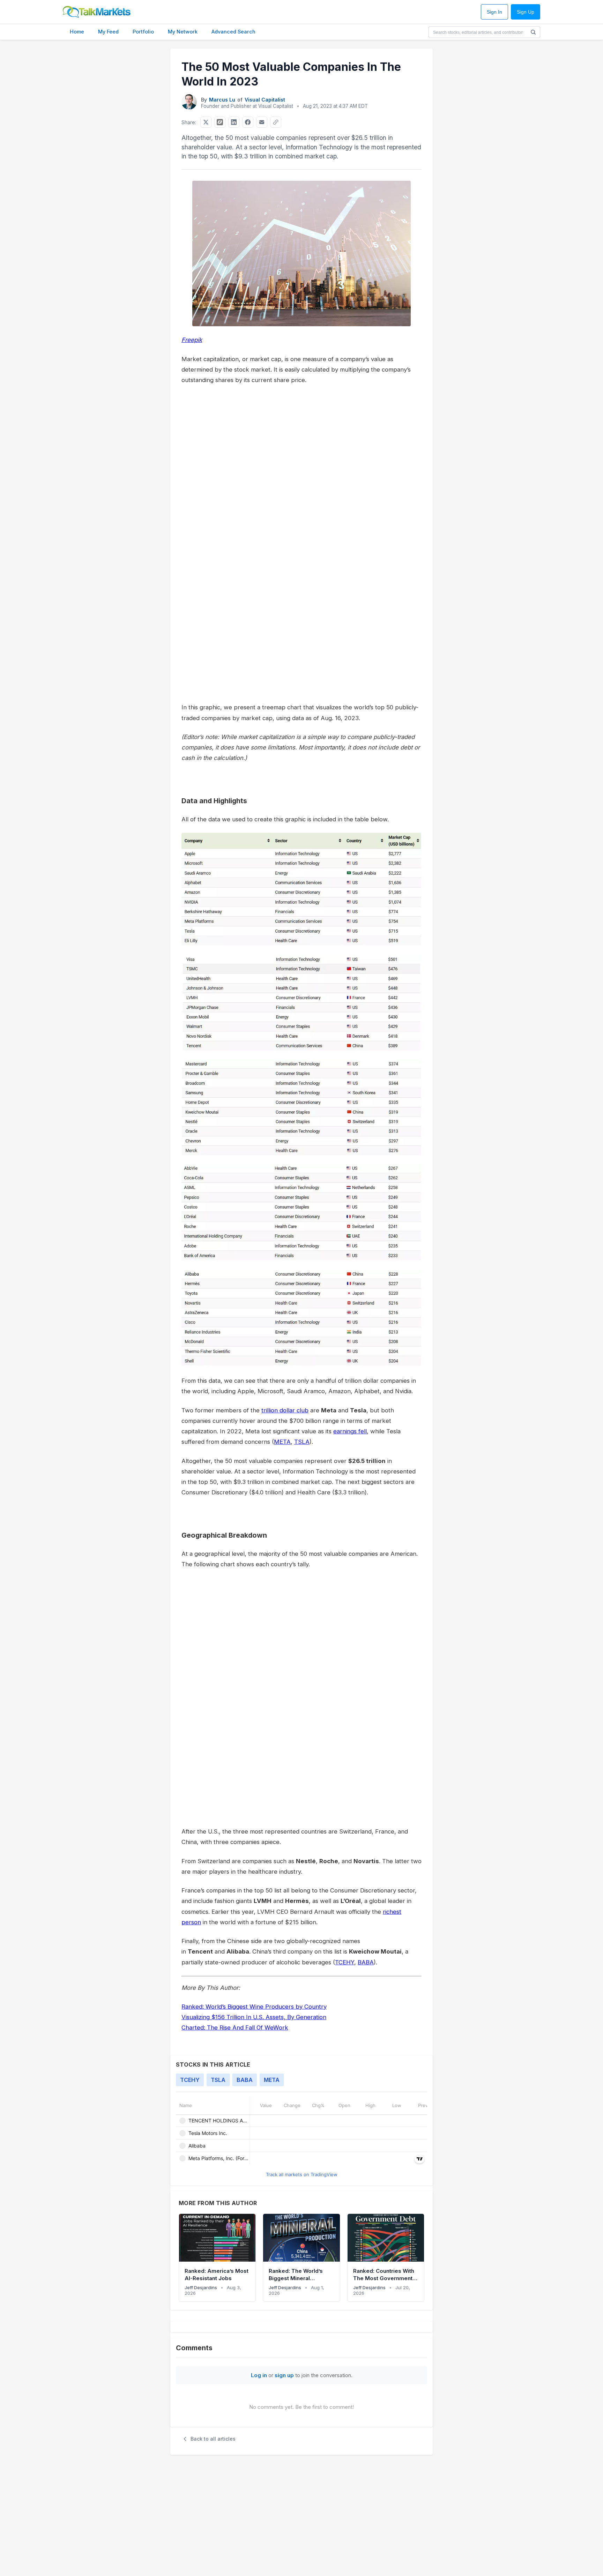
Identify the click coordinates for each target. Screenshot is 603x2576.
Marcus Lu (222, 100)
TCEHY (345, 1962)
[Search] (533, 32)
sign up (284, 2375)
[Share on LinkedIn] (234, 122)
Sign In (494, 12)
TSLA (302, 1442)
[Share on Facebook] (248, 122)
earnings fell (350, 1431)
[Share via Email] (262, 122)
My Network (183, 32)
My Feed (108, 32)
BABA (366, 1962)
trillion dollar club (285, 1410)
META (282, 1442)
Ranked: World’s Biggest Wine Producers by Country (254, 2007)
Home (77, 32)
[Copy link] (276, 122)
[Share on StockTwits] (220, 122)
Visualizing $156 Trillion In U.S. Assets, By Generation (254, 2017)
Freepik (192, 340)
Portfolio (143, 32)
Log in (259, 2375)
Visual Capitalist (265, 100)
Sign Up (526, 12)
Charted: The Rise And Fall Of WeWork (235, 2028)
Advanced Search (233, 32)
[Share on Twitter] (206, 122)
